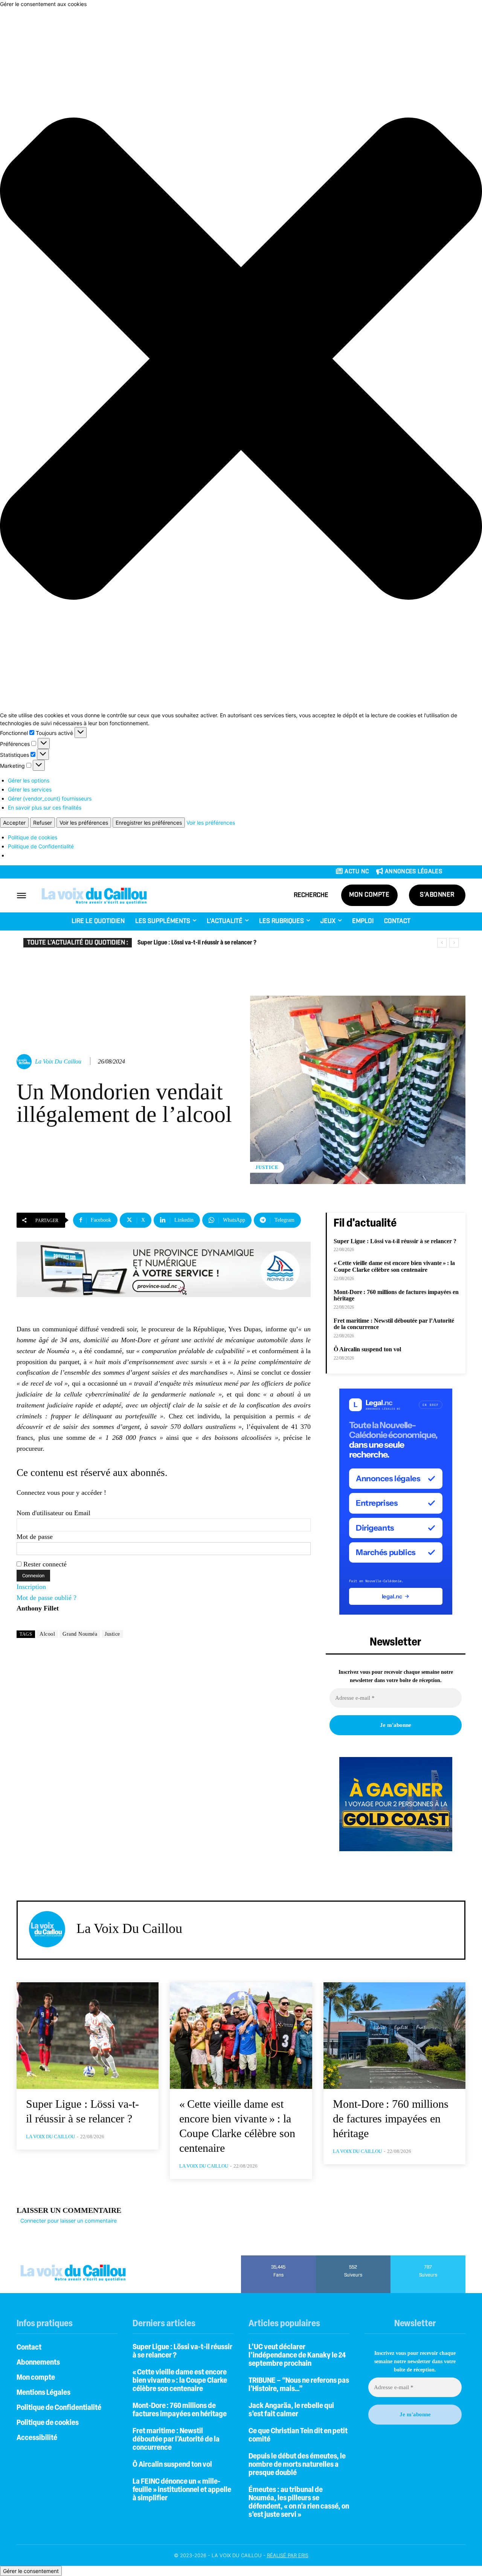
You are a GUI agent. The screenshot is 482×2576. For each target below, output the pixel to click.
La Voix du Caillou (58, 1061)
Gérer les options (29, 780)
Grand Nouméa (80, 1634)
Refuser (43, 823)
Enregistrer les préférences (149, 823)
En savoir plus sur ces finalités (45, 807)
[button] (241, 360)
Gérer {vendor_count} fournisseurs (50, 798)
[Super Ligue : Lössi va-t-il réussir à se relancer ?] (88, 2036)
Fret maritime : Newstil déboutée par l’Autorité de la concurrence (176, 2440)
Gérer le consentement (31, 2571)
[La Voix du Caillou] (25, 1062)
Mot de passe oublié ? (47, 1598)
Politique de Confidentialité (41, 846)
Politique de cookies (33, 837)
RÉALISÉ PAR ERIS (288, 2555)
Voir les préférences (84, 823)
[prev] (442, 943)
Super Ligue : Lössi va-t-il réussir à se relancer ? (395, 1241)
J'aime (278, 2258)
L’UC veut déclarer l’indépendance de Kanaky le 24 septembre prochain (297, 2356)
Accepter (14, 823)
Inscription (31, 1587)
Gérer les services (30, 789)
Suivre (353, 2258)
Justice (267, 1167)
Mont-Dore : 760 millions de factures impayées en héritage (396, 1295)
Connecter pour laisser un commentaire (69, 2221)
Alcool (47, 1634)
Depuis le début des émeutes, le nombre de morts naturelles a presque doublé (297, 2465)
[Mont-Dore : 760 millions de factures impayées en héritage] (394, 2036)
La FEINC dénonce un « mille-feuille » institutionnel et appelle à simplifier (182, 2490)
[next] (454, 943)
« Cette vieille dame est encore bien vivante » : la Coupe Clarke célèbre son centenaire (245, 943)
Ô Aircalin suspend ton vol (367, 1349)
